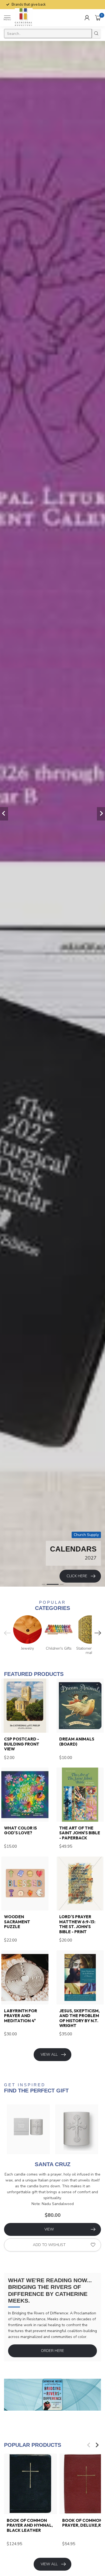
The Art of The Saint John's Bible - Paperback (80, 1833)
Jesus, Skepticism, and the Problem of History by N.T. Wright (79, 2018)
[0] (98, 18)
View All (49, 2055)
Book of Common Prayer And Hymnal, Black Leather (30, 2525)
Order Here (52, 2351)
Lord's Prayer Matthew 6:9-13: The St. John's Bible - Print (77, 1924)
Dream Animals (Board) (77, 1742)
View (49, 2229)
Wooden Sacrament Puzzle (17, 1922)
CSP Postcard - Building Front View (22, 1744)
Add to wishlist (49, 2245)
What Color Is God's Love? (20, 1831)
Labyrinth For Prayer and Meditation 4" (21, 2016)
